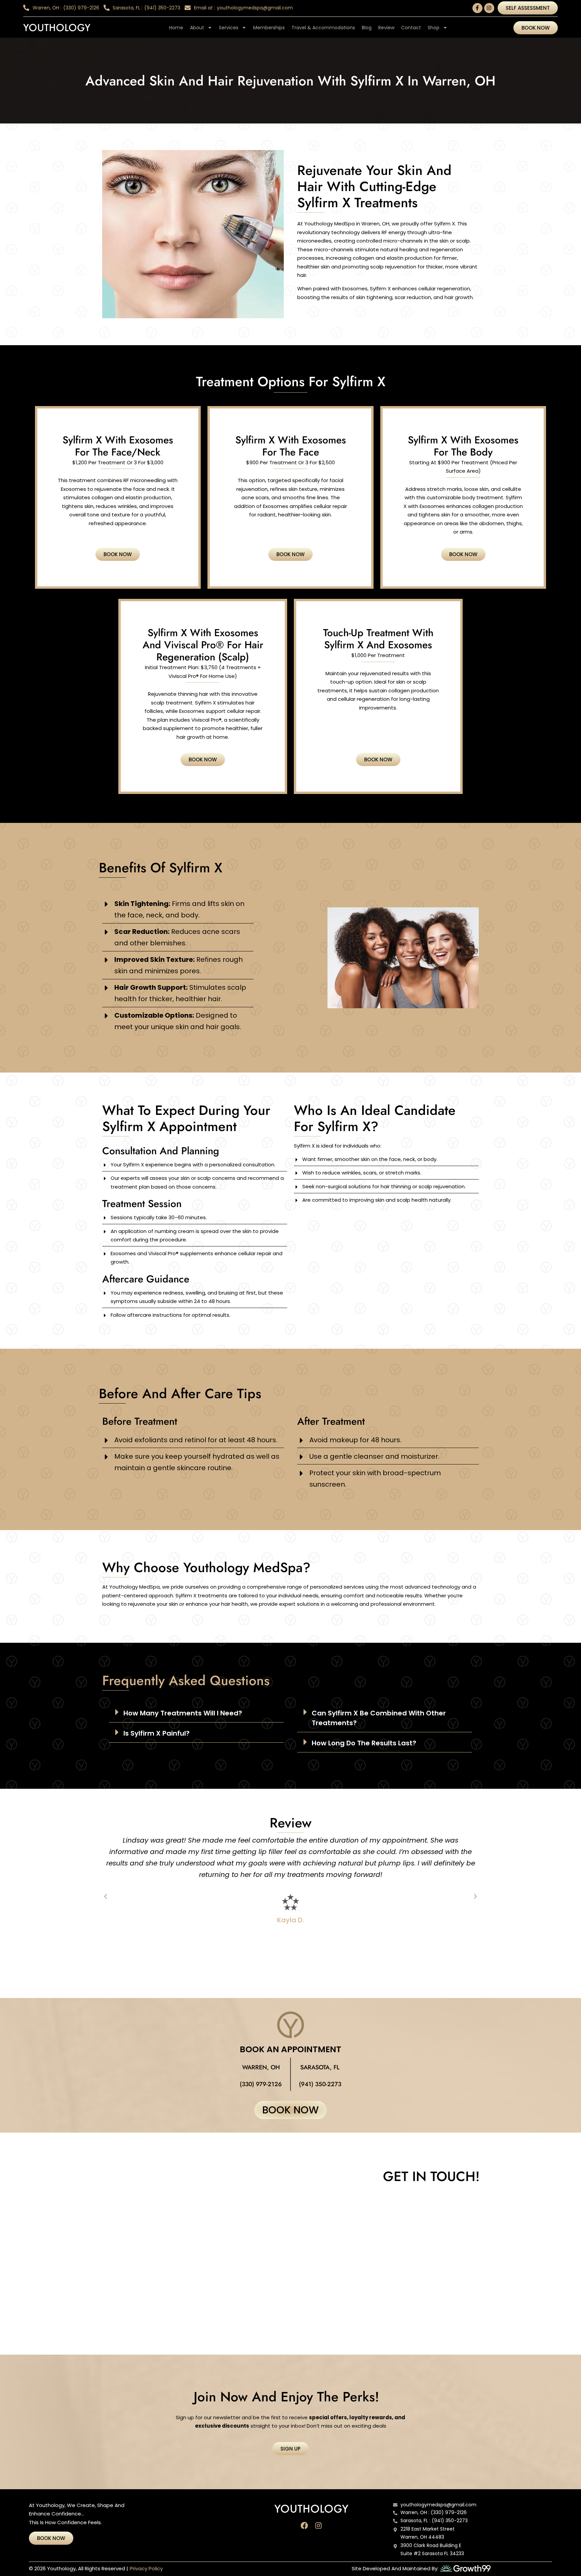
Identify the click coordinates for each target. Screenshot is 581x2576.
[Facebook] (304, 2526)
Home (176, 28)
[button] (196, 1712)
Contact (411, 28)
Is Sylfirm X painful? (157, 1733)
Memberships (269, 28)
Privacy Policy (146, 2568)
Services (229, 28)
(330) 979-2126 (261, 2084)
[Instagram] (489, 8)
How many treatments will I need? (183, 1713)
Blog (367, 28)
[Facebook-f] (477, 8)
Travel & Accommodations (323, 28)
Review (386, 28)
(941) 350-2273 (320, 2084)
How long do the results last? (364, 1743)
